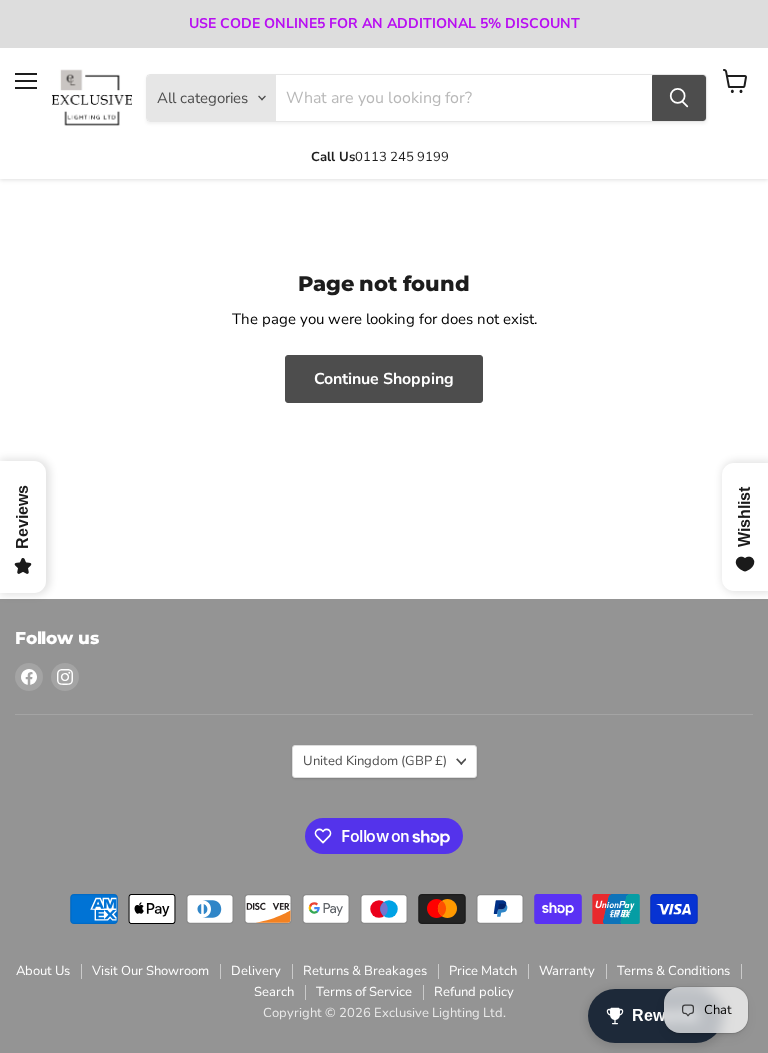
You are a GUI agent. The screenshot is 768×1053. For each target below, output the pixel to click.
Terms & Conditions (673, 971)
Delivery (256, 971)
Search (274, 992)
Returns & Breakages (365, 971)
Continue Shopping (384, 379)
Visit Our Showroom (150, 971)
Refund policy (474, 992)
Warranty (567, 971)
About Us (43, 971)
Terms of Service (364, 992)
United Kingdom (375, 761)
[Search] (679, 98)
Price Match (483, 971)
